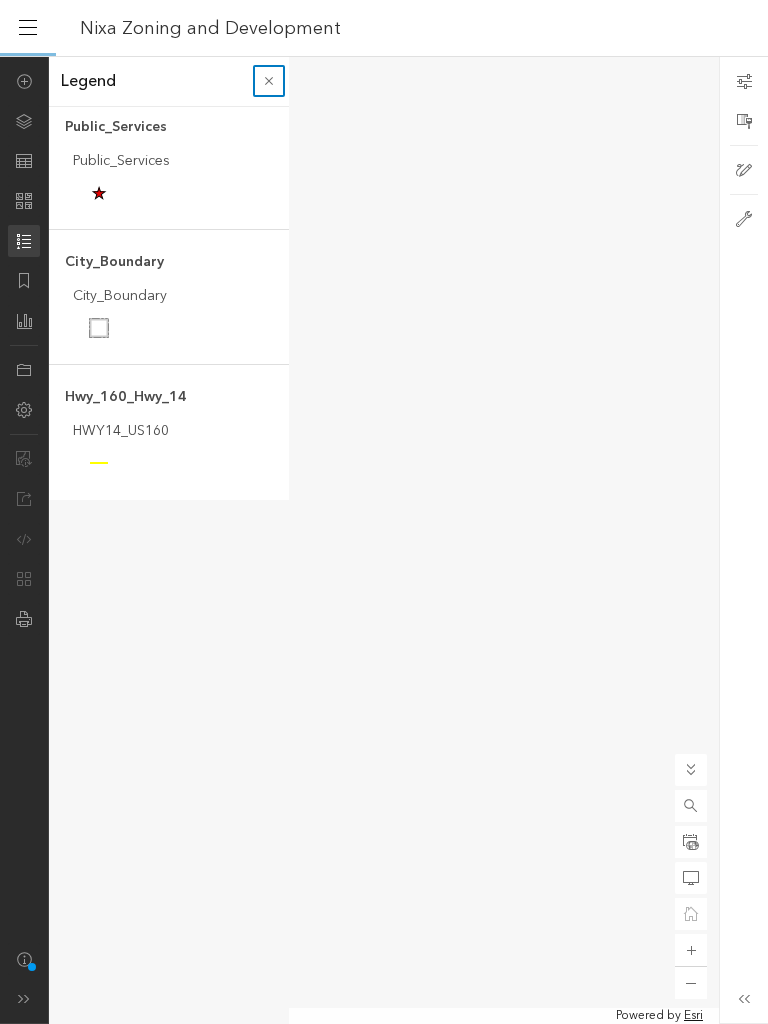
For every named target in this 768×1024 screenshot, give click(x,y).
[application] (384, 540)
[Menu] (28, 28)
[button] (691, 806)
